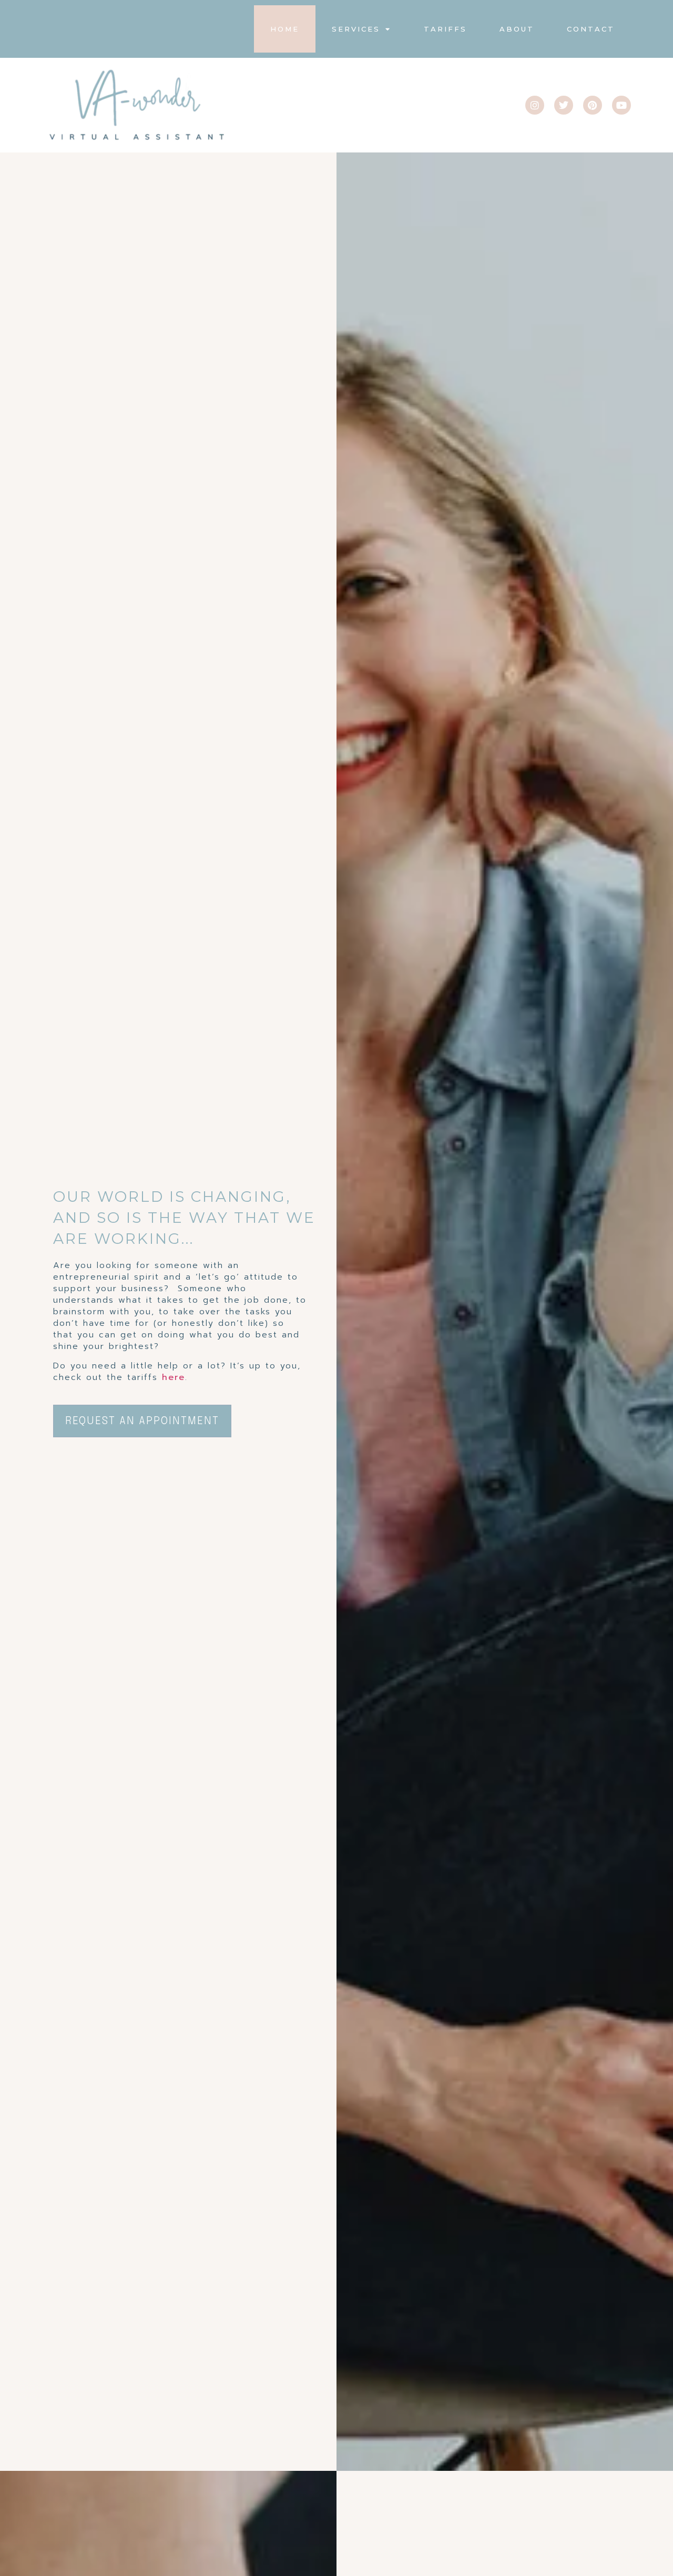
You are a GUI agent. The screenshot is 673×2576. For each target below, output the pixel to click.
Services (356, 29)
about (517, 29)
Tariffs (445, 29)
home (285, 29)
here (174, 1377)
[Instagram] (535, 105)
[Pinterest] (593, 105)
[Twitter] (564, 105)
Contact (591, 29)
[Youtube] (621, 105)
